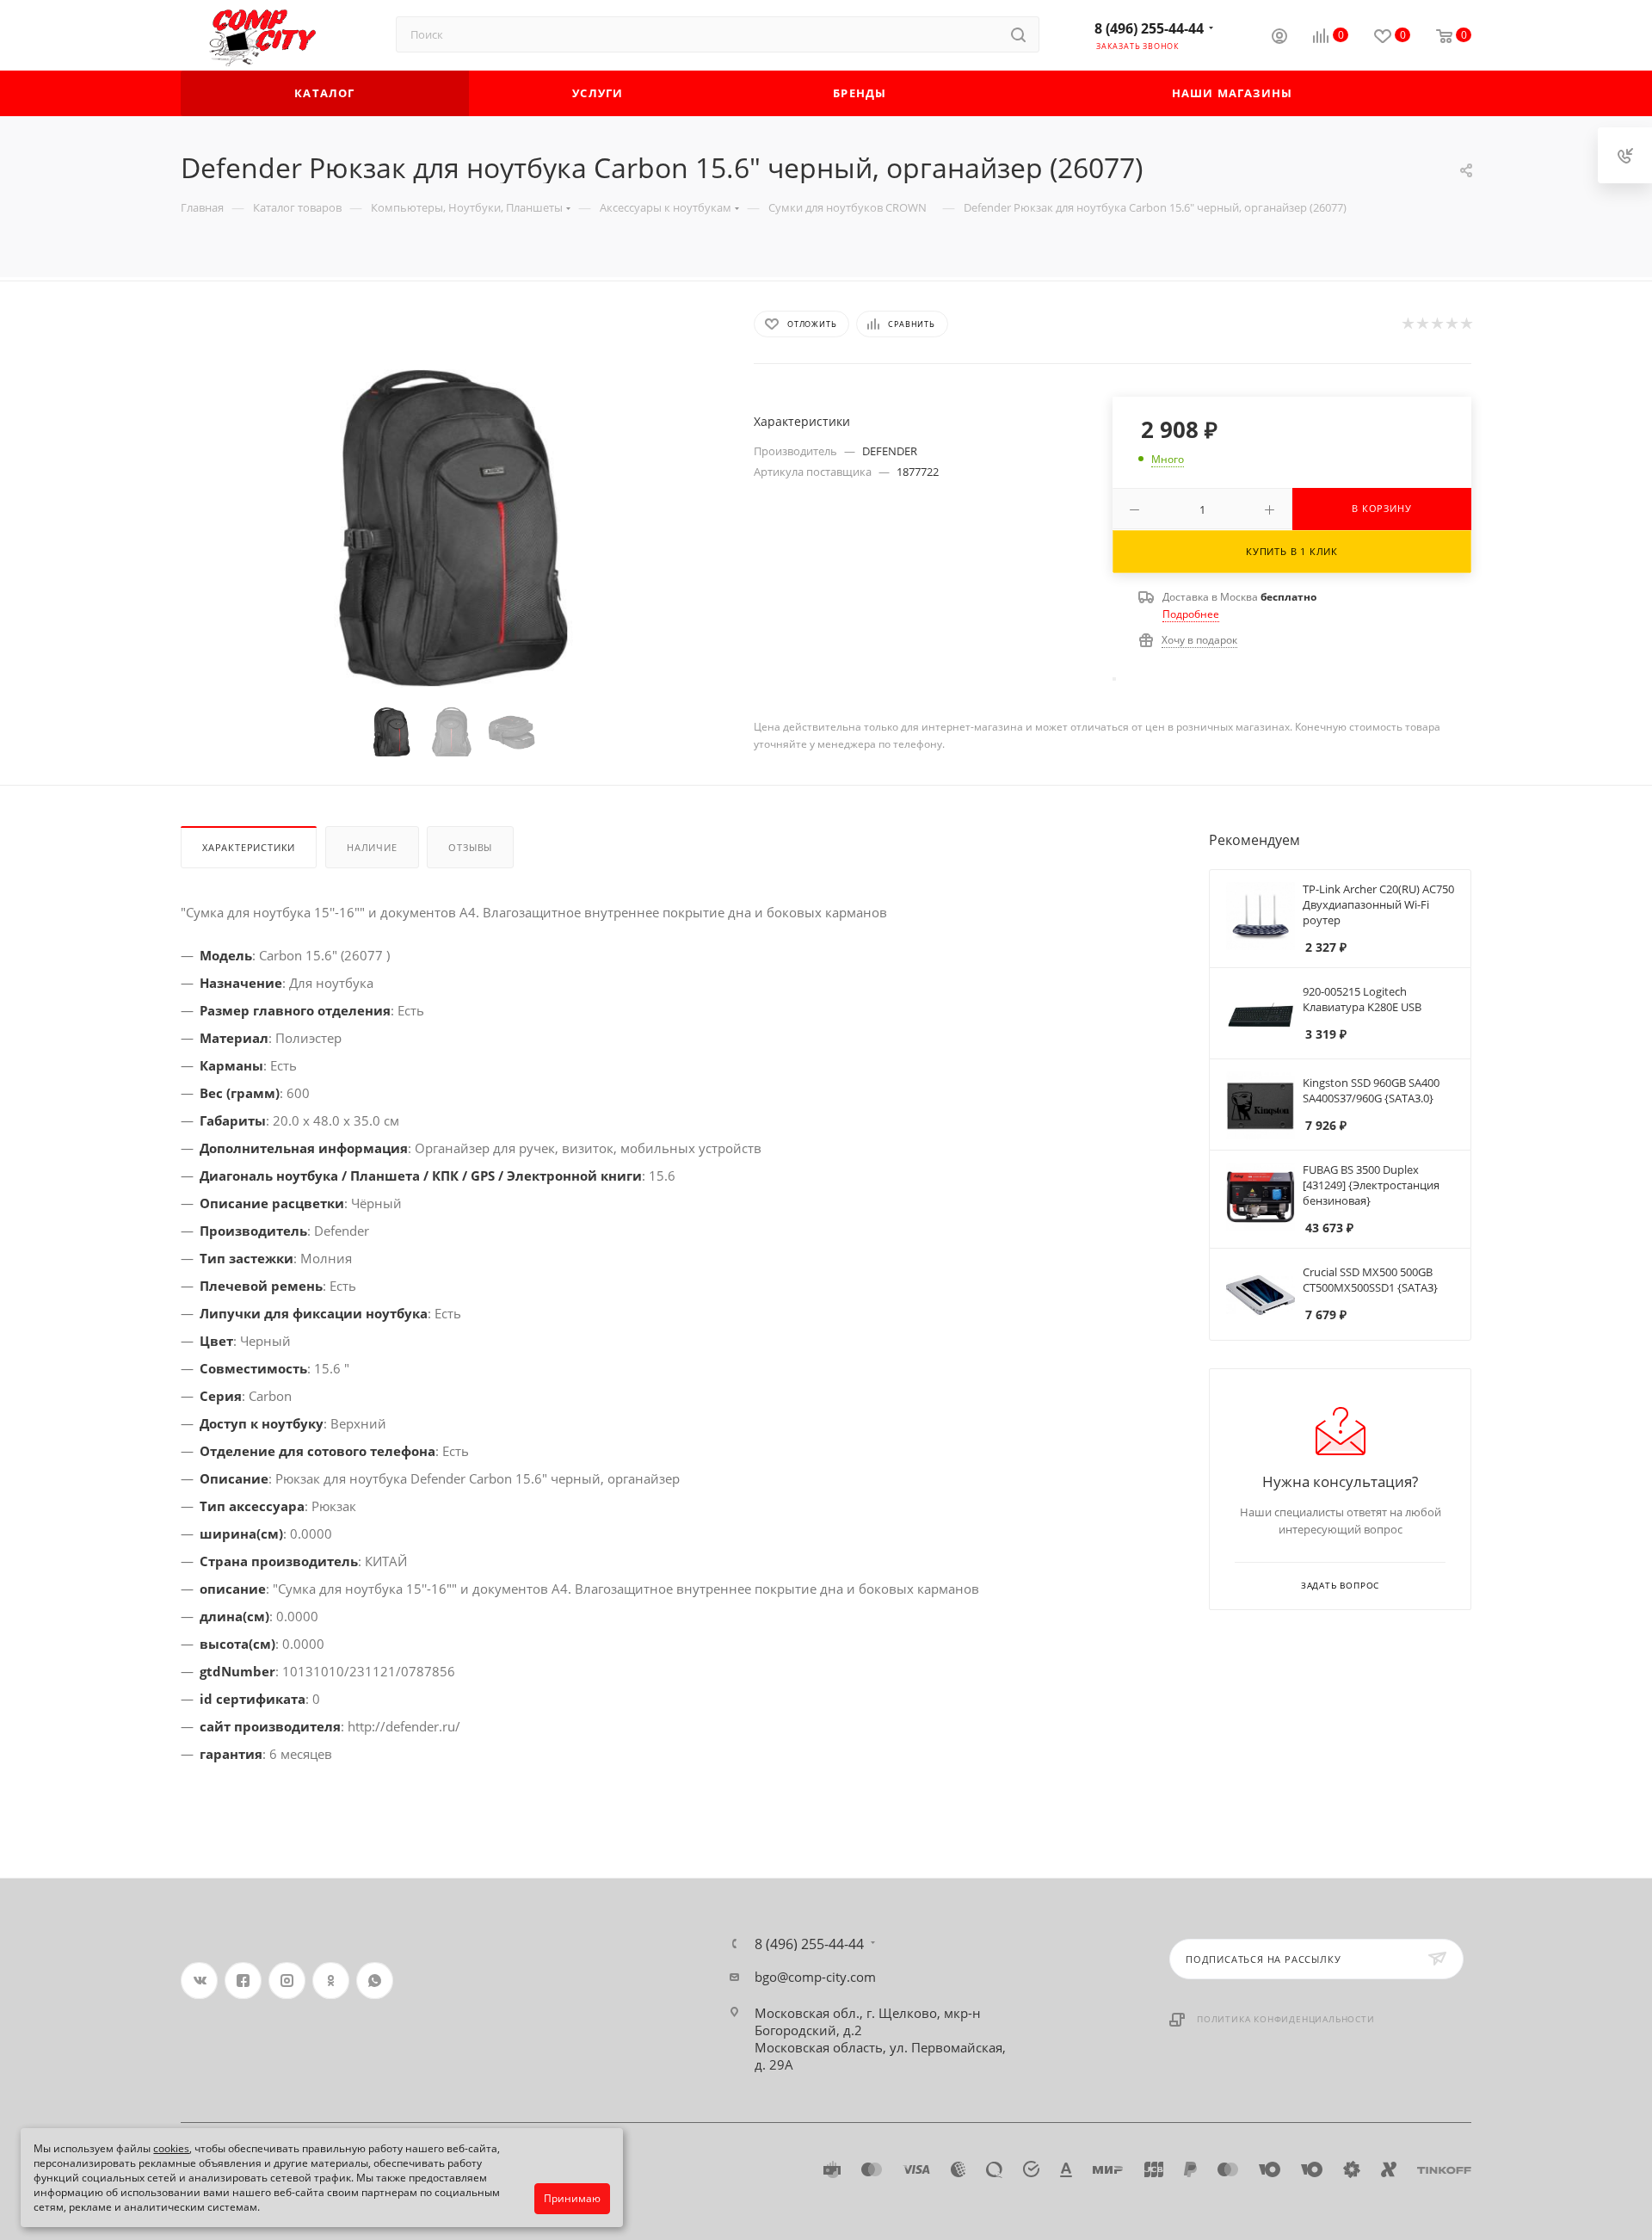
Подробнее (1191, 614)
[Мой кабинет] (1279, 38)
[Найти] (1018, 34)
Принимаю (572, 2198)
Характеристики (249, 847)
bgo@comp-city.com (815, 1977)
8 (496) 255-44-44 (1149, 28)
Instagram (287, 1981)
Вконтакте (199, 1981)
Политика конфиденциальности (1286, 2019)
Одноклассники (331, 1981)
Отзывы (470, 847)
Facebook (243, 1981)
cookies (171, 2148)
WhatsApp (375, 1981)
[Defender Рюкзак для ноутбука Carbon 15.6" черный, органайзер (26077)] (452, 525)
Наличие (372, 847)
